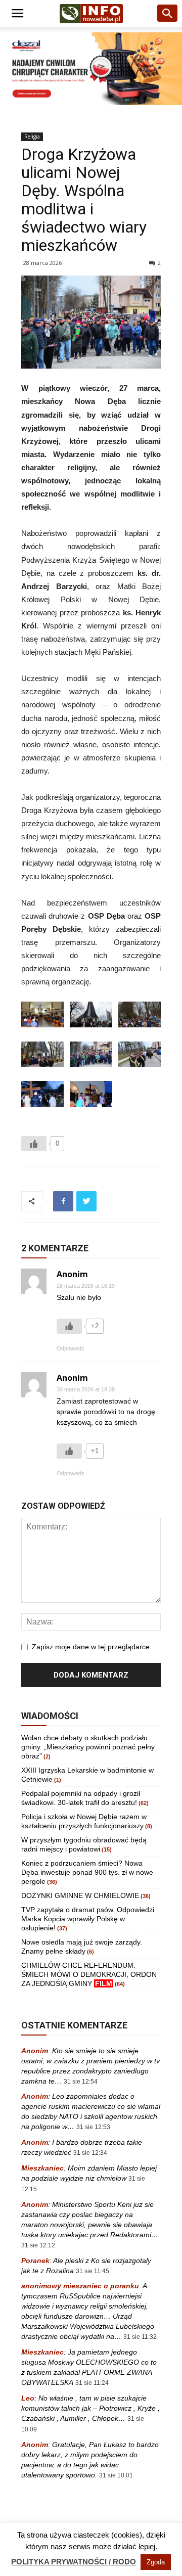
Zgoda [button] (156, 2562)
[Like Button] (34, 1144)
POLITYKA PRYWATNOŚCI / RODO (74, 2562)
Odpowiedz (71, 1348)
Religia (32, 137)
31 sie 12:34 (90, 2153)
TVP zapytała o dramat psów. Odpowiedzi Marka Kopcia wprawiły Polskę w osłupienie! (88, 1919)
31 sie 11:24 (92, 2383)
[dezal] (91, 69)
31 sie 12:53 (93, 2127)
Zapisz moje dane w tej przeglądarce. (92, 1647)
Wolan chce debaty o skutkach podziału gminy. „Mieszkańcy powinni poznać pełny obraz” (88, 1747)
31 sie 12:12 (38, 2245)
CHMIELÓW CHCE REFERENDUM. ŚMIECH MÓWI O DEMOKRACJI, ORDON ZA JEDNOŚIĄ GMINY (89, 1974)
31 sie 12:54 (81, 2082)
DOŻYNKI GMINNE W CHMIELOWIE (80, 1895)
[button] (168, 14)
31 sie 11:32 (140, 2337)
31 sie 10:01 (116, 2475)
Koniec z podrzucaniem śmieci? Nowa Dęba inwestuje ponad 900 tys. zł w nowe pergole (87, 1872)
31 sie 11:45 (93, 2271)
